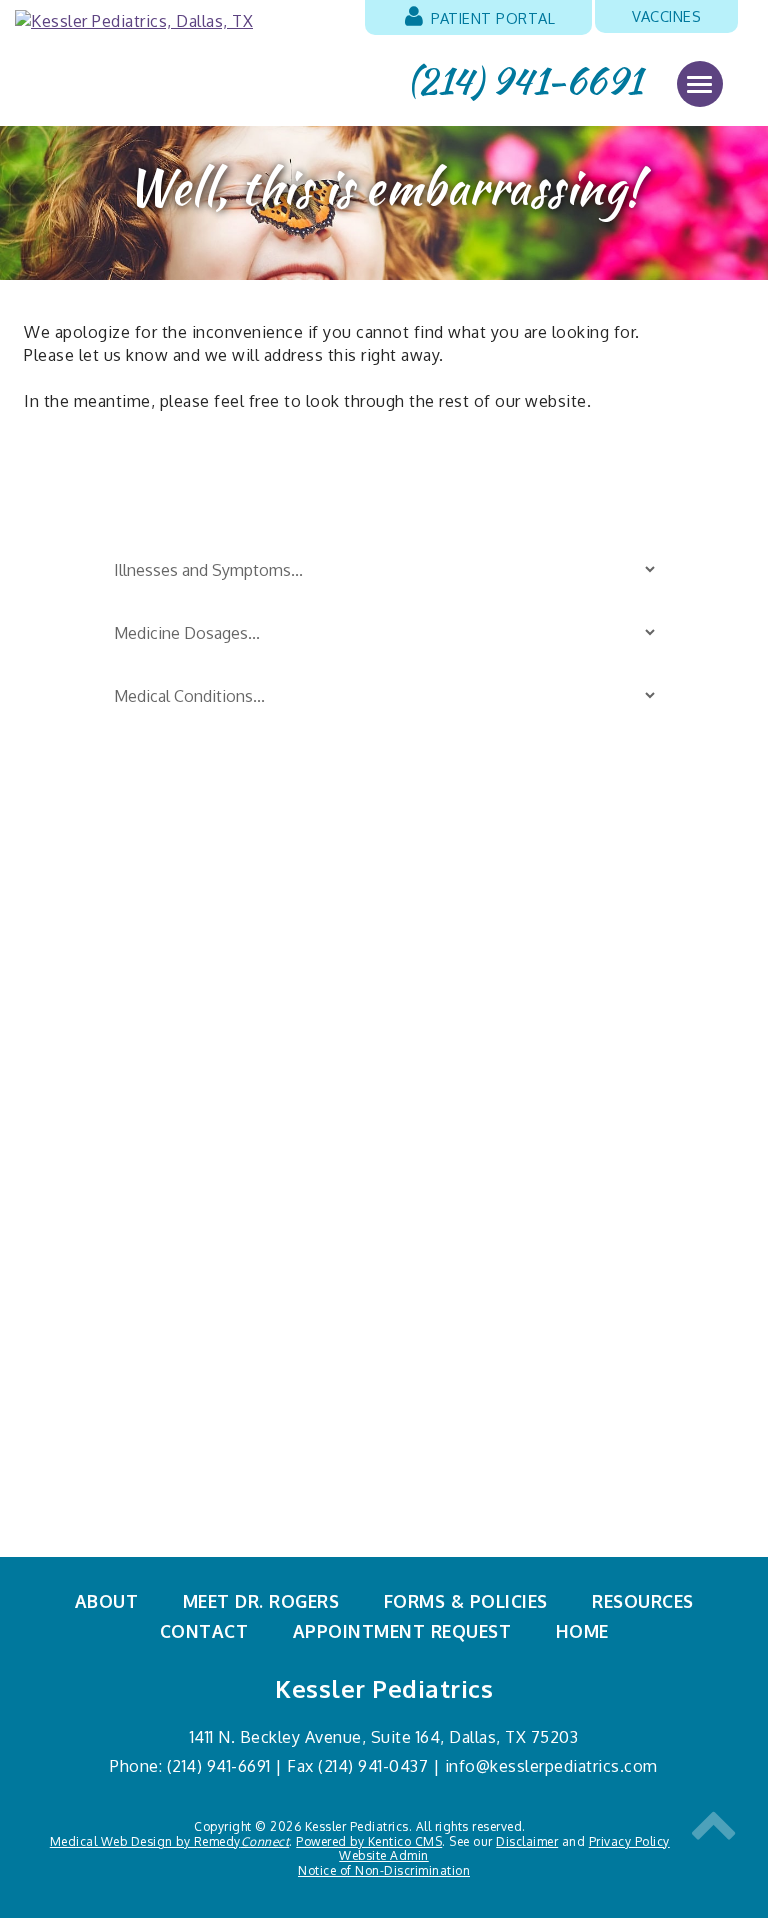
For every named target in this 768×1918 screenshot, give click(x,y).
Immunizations (102, 1065)
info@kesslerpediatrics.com (551, 1766)
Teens (409, 1065)
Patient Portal (491, 18)
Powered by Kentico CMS (369, 1841)
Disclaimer (527, 1841)
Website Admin (384, 1855)
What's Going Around (472, 1102)
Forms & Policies (466, 1601)
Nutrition (79, 1139)
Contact (204, 1631)
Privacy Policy (629, 1841)
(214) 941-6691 (525, 81)
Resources (643, 1601)
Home (582, 1631)
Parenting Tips (446, 918)
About (107, 1601)
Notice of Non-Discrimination (384, 1870)
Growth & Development (139, 1028)
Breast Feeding (102, 918)
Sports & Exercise (457, 1028)
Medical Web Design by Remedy (170, 1841)
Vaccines (666, 16)
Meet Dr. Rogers (261, 1601)
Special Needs (442, 992)
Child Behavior (101, 955)
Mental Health (444, 1139)
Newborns (83, 1102)
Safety (410, 955)
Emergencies (93, 992)
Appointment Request (402, 1631)
